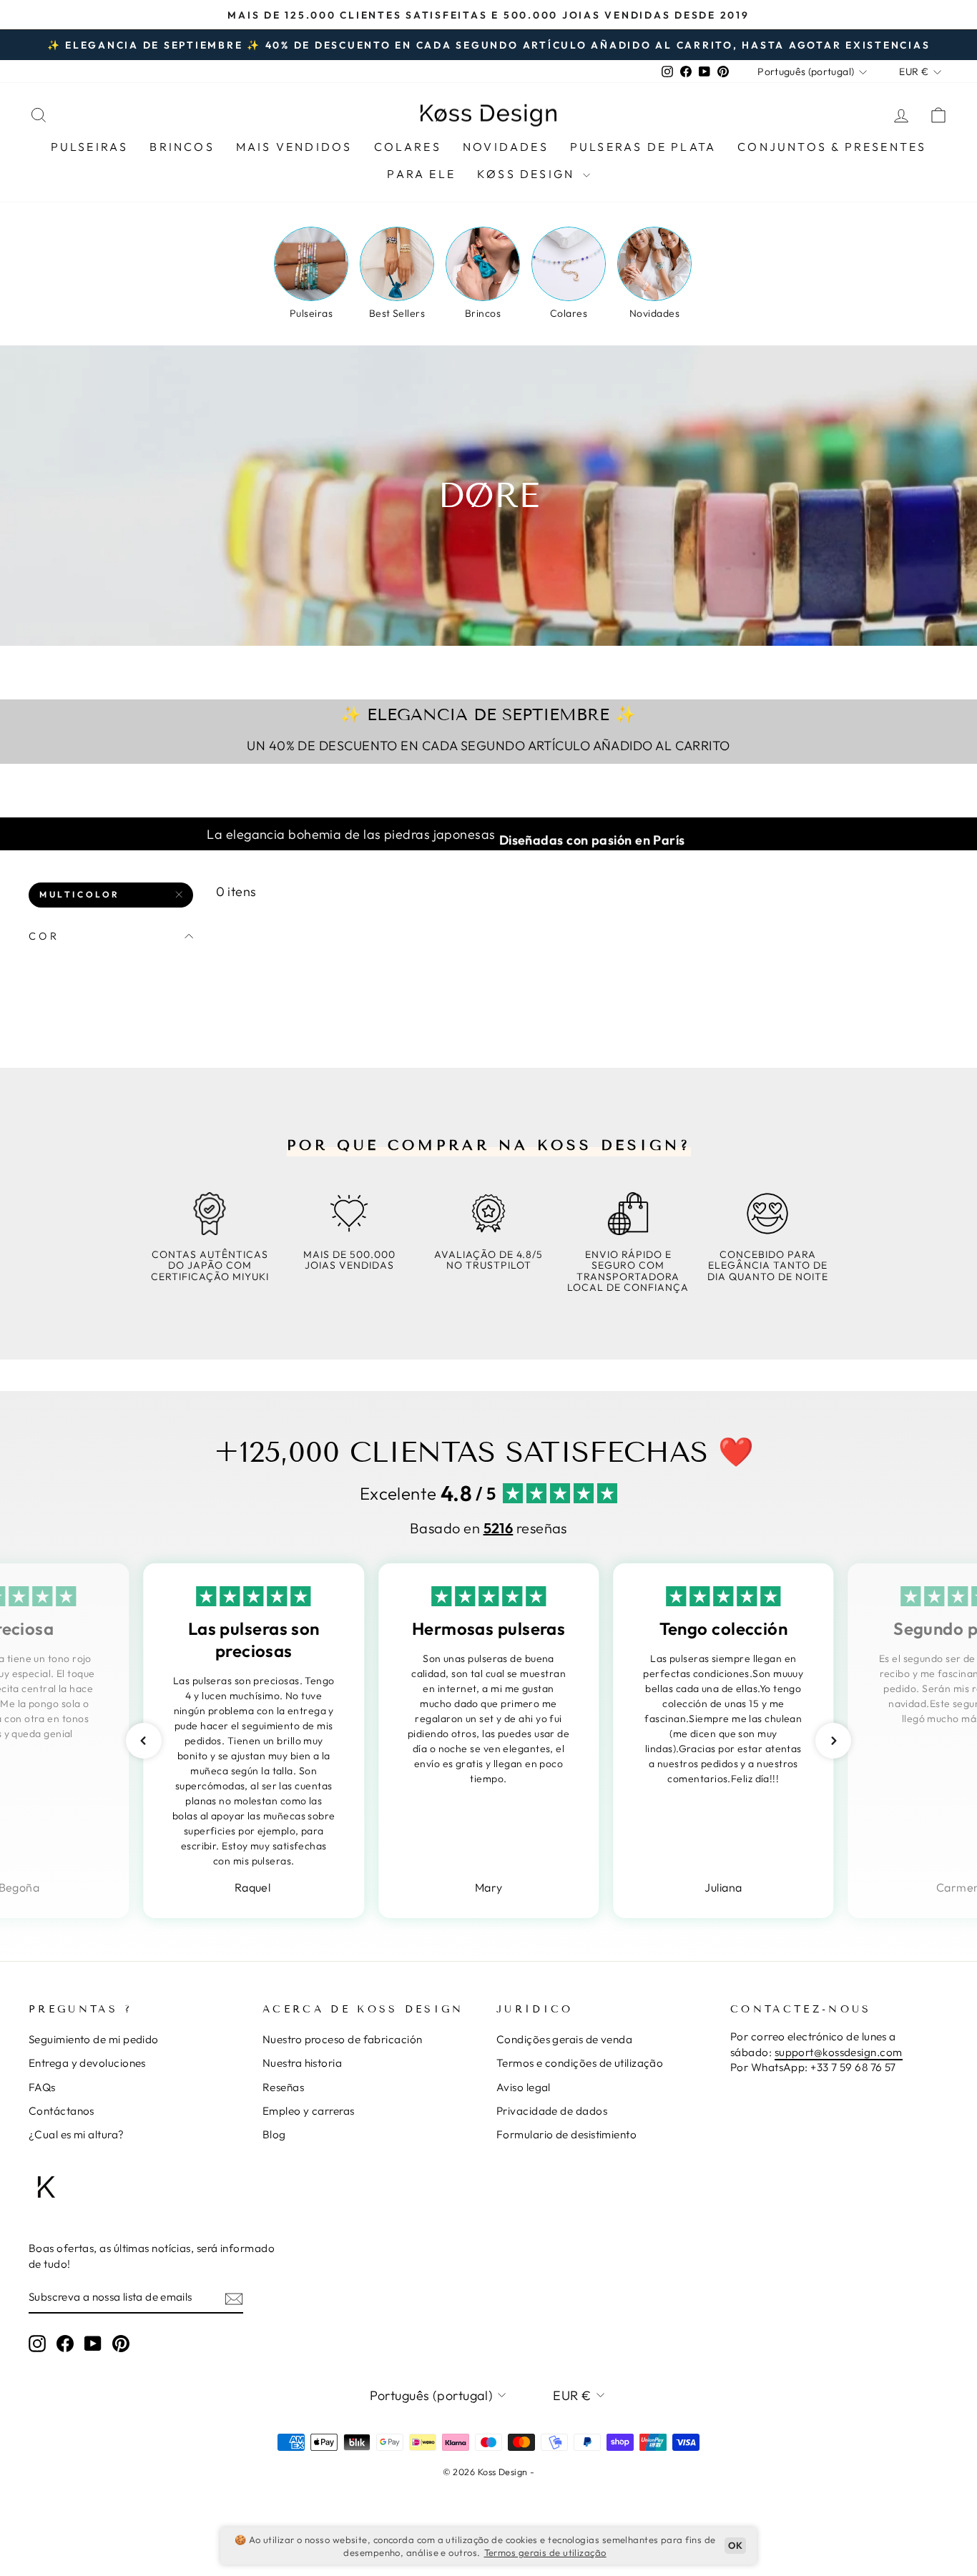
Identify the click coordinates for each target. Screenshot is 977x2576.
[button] (144, 1741)
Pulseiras (90, 147)
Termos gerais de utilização (545, 2552)
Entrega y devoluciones (87, 2063)
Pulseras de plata (643, 147)
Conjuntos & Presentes (832, 147)
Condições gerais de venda (564, 2039)
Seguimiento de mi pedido (94, 2039)
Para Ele (421, 174)
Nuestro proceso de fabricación (343, 2039)
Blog (274, 2134)
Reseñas (283, 2087)
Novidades (506, 147)
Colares (408, 147)
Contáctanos (62, 2111)
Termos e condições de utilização (580, 2063)
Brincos (182, 147)
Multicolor (80, 894)
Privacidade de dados (552, 2111)
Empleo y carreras (309, 2111)
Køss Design (528, 174)
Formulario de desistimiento (566, 2134)
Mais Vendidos (294, 147)
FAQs (42, 2087)
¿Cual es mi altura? (77, 2134)
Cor (44, 936)
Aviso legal (524, 2087)
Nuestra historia (302, 2063)
